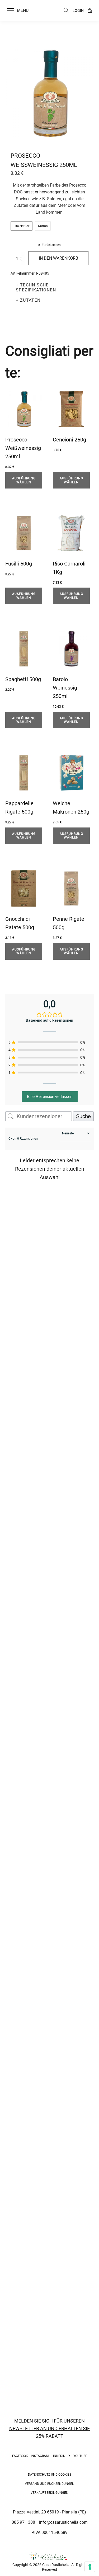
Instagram (40, 2456)
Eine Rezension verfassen (50, 1096)
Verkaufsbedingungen (49, 2493)
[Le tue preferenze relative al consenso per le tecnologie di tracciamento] (90, 2567)
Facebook (20, 2456)
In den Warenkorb (58, 258)
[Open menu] (11, 11)
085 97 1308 (23, 2522)
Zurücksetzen (51, 245)
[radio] (22, 226)
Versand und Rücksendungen (50, 2484)
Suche (83, 1116)
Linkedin (58, 2456)
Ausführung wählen (24, 480)
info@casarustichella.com (63, 2522)
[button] (21, 11)
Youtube (80, 2456)
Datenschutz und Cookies (50, 2475)
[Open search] (66, 11)
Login (78, 11)
